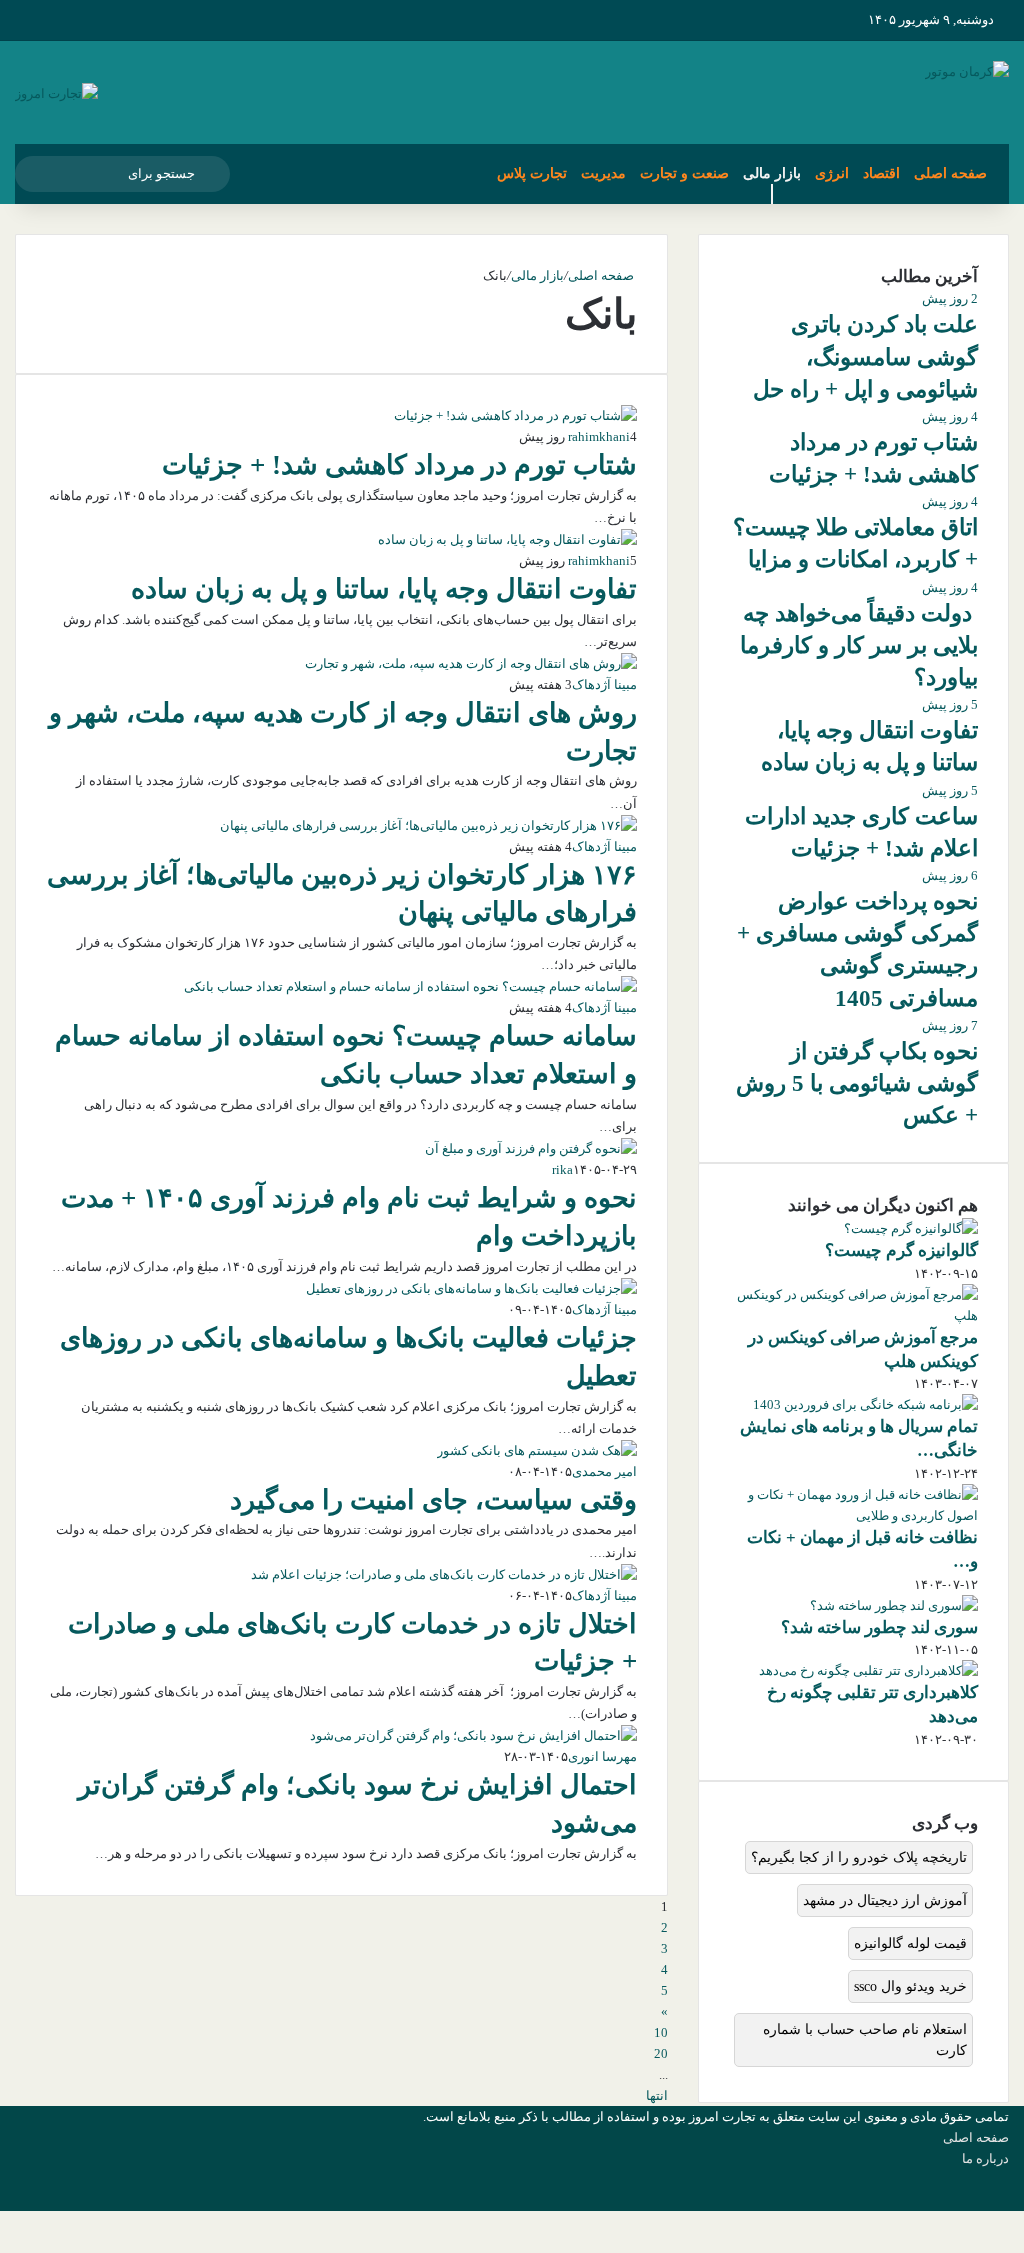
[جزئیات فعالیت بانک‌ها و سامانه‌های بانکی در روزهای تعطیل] (471, 1288)
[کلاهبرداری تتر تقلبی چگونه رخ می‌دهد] (868, 1670)
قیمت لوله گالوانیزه (910, 1943)
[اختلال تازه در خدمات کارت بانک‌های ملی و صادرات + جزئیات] (444, 1574)
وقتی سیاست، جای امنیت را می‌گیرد (433, 1500)
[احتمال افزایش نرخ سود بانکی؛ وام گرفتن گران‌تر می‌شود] (473, 1735)
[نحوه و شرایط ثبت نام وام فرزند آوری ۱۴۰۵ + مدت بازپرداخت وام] (531, 1148)
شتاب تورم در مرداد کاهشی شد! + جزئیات (399, 465)
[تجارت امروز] (56, 92)
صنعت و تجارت (684, 173)
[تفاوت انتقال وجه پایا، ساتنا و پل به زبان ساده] (507, 539)
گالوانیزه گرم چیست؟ (901, 1250)
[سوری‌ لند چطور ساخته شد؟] (894, 1605)
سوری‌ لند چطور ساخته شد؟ (879, 1627)
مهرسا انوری (602, 1756)
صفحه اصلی (950, 173)
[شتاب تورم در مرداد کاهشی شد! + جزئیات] (515, 415)
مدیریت (603, 173)
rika (562, 1169)
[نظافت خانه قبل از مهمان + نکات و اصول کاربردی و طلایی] (853, 1515)
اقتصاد (881, 173)
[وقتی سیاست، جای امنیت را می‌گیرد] (537, 1450)
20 (661, 2053)
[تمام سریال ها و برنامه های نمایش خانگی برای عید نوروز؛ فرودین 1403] (865, 1404)
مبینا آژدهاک (604, 684)
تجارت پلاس (532, 173)
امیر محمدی (604, 1471)
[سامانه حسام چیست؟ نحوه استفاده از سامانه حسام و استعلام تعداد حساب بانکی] (410, 986)
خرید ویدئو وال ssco (910, 1986)
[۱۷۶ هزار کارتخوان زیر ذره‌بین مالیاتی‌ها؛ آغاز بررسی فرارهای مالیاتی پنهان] (428, 825)
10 (661, 2032)
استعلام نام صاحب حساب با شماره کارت (865, 2040)
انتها (657, 2095)
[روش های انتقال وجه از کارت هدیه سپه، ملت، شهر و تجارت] (471, 663)
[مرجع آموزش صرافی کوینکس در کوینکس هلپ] (853, 1315)
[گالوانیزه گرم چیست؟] (911, 1228)
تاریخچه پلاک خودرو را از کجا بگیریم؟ (859, 1857)
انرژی (832, 173)
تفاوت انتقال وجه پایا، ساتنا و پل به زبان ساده (384, 589)
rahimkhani (599, 436)
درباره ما (985, 2158)
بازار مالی (772, 173)
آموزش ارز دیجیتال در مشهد (885, 1900)
